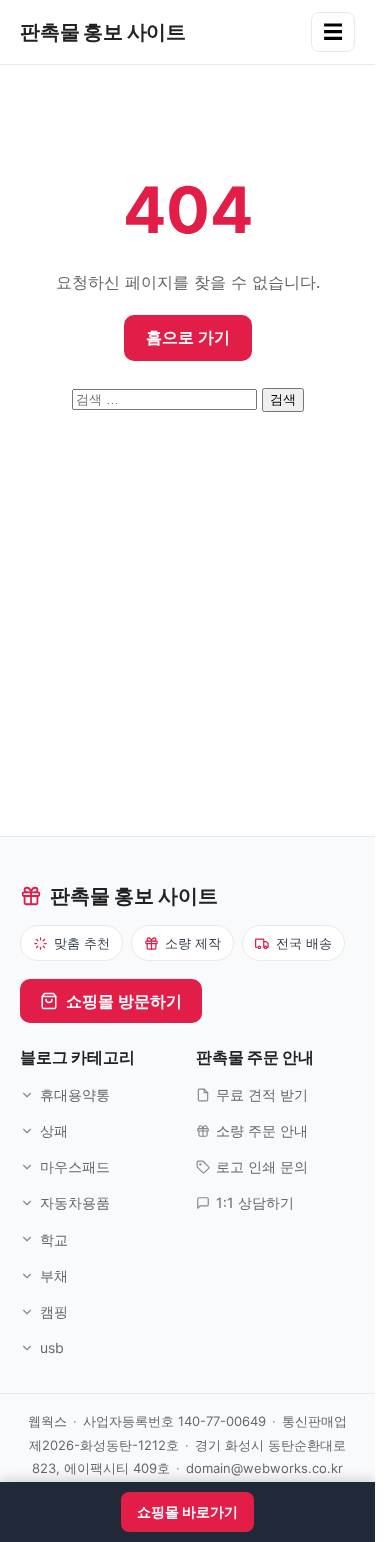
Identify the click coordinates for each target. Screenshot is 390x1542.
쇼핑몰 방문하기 (124, 1001)
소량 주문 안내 (262, 1130)
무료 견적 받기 (262, 1094)
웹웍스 (47, 1421)
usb (52, 1347)
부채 (54, 1275)
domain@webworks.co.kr (264, 1468)
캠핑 (54, 1311)
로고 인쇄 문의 (262, 1166)
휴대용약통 (75, 1094)
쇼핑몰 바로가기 (187, 1511)
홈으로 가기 (188, 337)
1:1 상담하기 (255, 1202)
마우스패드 (75, 1166)
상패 (54, 1130)
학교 (54, 1239)
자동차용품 (75, 1202)
